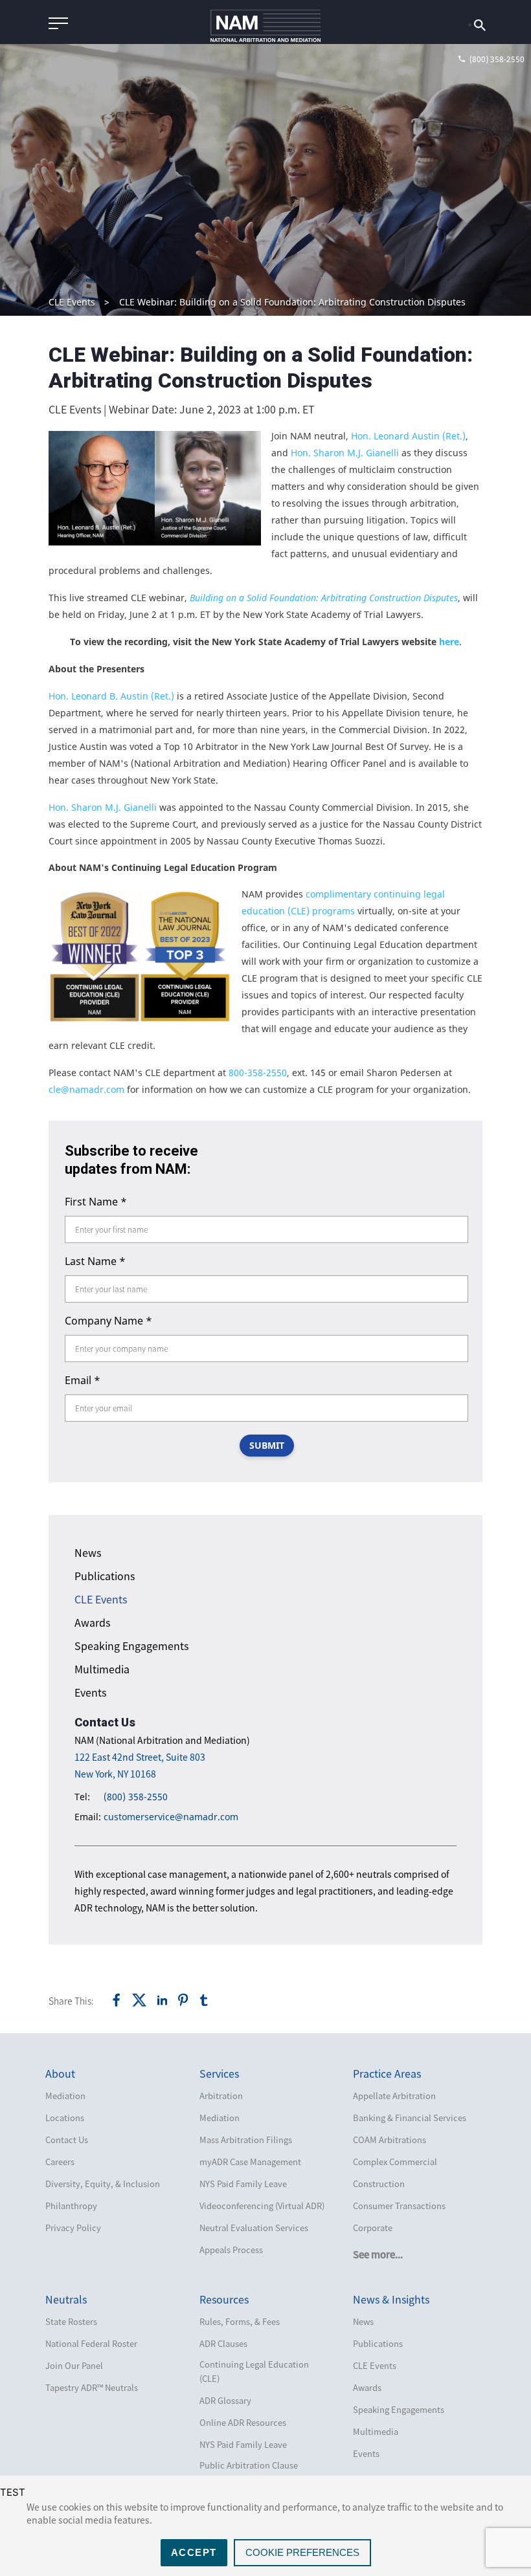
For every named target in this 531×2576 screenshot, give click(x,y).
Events (90, 1692)
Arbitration (221, 2096)
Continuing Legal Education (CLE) (254, 2371)
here (449, 642)
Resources (224, 2299)
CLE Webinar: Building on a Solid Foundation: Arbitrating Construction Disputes (292, 302)
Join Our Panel (74, 2365)
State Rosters (71, 2321)
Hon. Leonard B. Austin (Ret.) (111, 696)
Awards (92, 1622)
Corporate (373, 2228)
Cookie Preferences (302, 2552)
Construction (379, 2184)
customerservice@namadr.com (171, 1817)
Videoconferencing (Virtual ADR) (262, 2206)
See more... (378, 2254)
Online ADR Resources (243, 2422)
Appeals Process (231, 2250)
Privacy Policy (73, 2228)
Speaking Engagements (131, 1646)
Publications (105, 1576)
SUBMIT (267, 1445)
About (60, 2073)
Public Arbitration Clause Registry (249, 2472)
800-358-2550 (258, 1073)
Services (219, 2073)
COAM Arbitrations (390, 2140)
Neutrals (66, 2299)
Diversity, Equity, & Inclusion (103, 2184)
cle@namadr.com (86, 1089)
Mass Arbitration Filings (246, 2140)
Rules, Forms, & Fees (240, 2321)
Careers (60, 2162)
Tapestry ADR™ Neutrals (92, 2387)
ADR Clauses (223, 2343)
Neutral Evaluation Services (254, 2228)
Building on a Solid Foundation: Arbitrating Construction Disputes (324, 598)
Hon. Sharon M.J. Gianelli (346, 453)
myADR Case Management (250, 2162)
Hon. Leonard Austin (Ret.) (408, 436)
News (88, 1552)
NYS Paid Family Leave (243, 2184)
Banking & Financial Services (410, 2118)
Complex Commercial (395, 2162)
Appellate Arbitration (394, 2096)
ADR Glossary (225, 2400)
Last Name (95, 1261)
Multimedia (102, 1669)
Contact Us (67, 2140)
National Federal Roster (91, 2343)
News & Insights (391, 2299)
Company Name (108, 1321)
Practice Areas (387, 2073)
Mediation (65, 2096)
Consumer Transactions (399, 2206)
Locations (65, 2118)
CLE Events (72, 302)
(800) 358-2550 (136, 1797)
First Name (96, 1202)
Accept (194, 2552)
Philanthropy (71, 2206)
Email (83, 1380)
